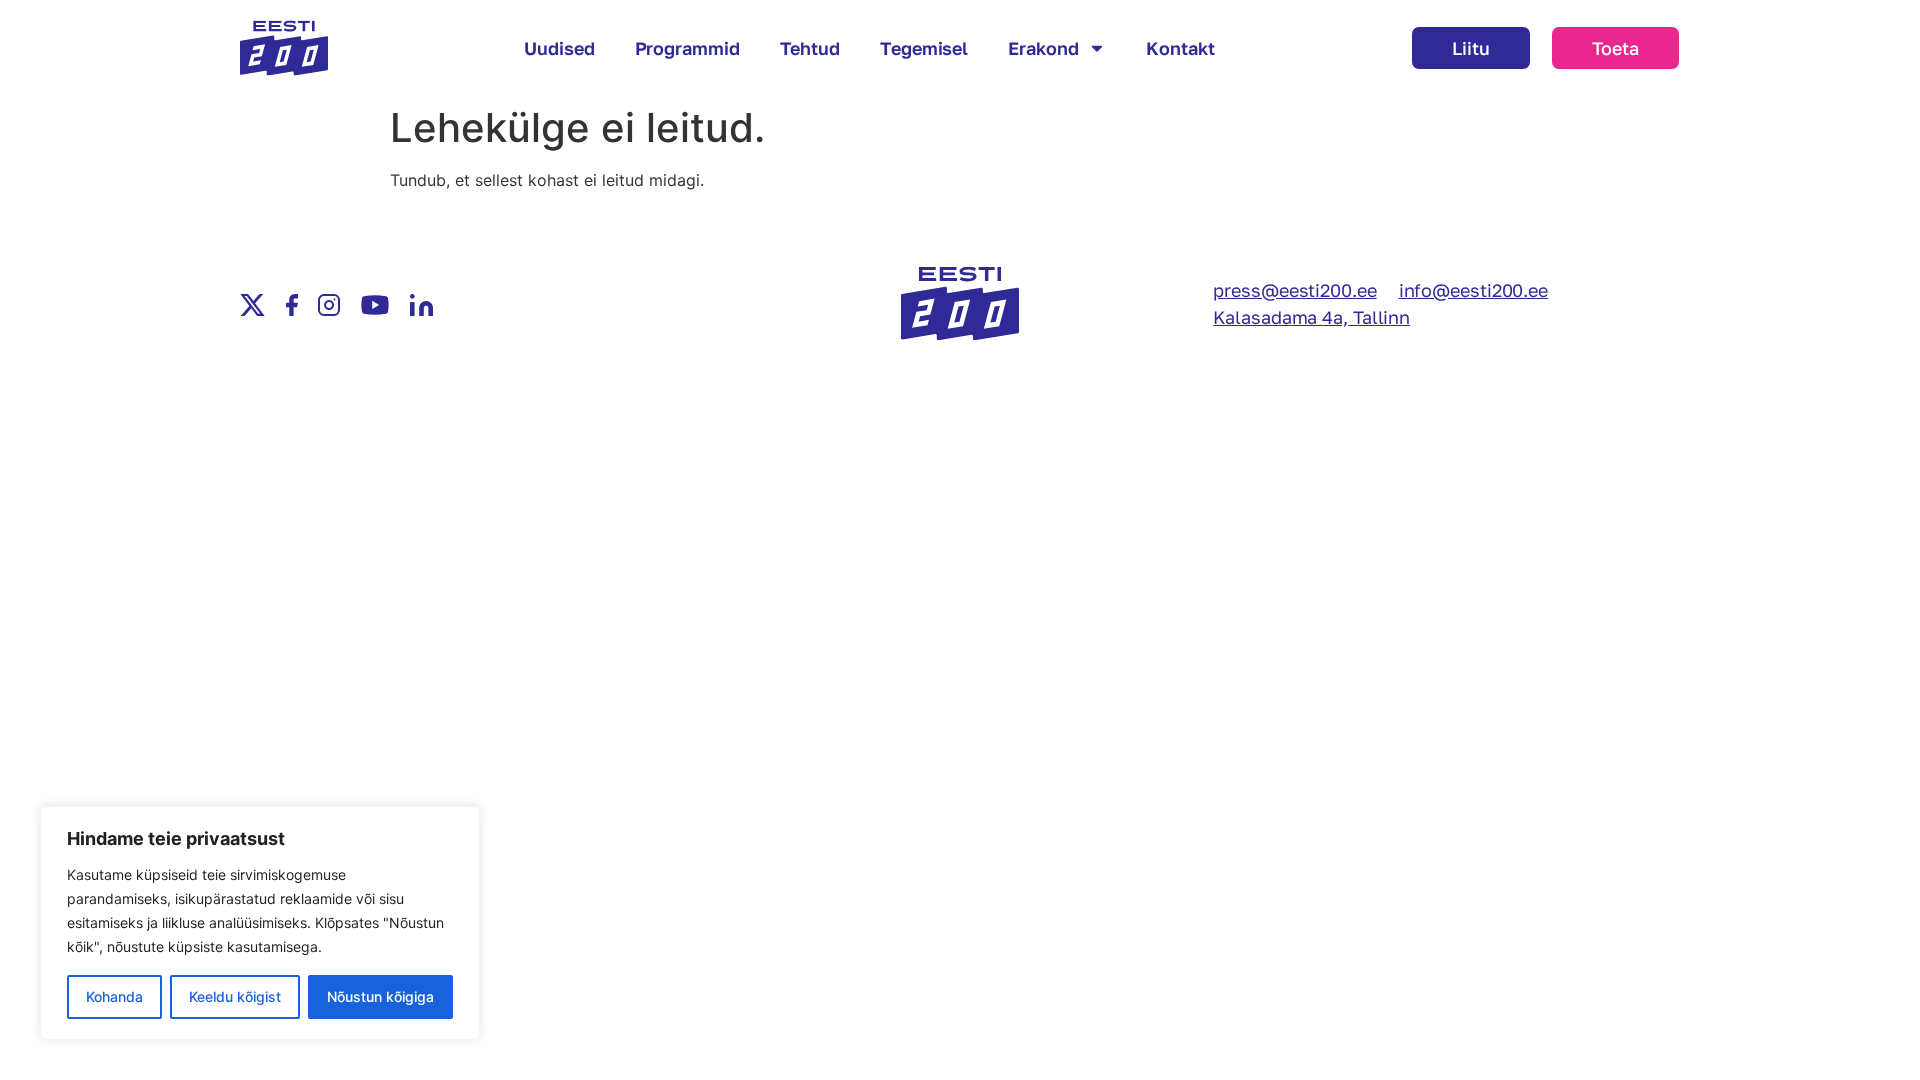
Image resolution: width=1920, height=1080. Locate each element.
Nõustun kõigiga (380, 996)
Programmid (687, 48)
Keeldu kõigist (235, 996)
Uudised (559, 48)
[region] (260, 923)
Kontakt (1180, 48)
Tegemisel (924, 48)
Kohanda (114, 996)
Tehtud (810, 48)
